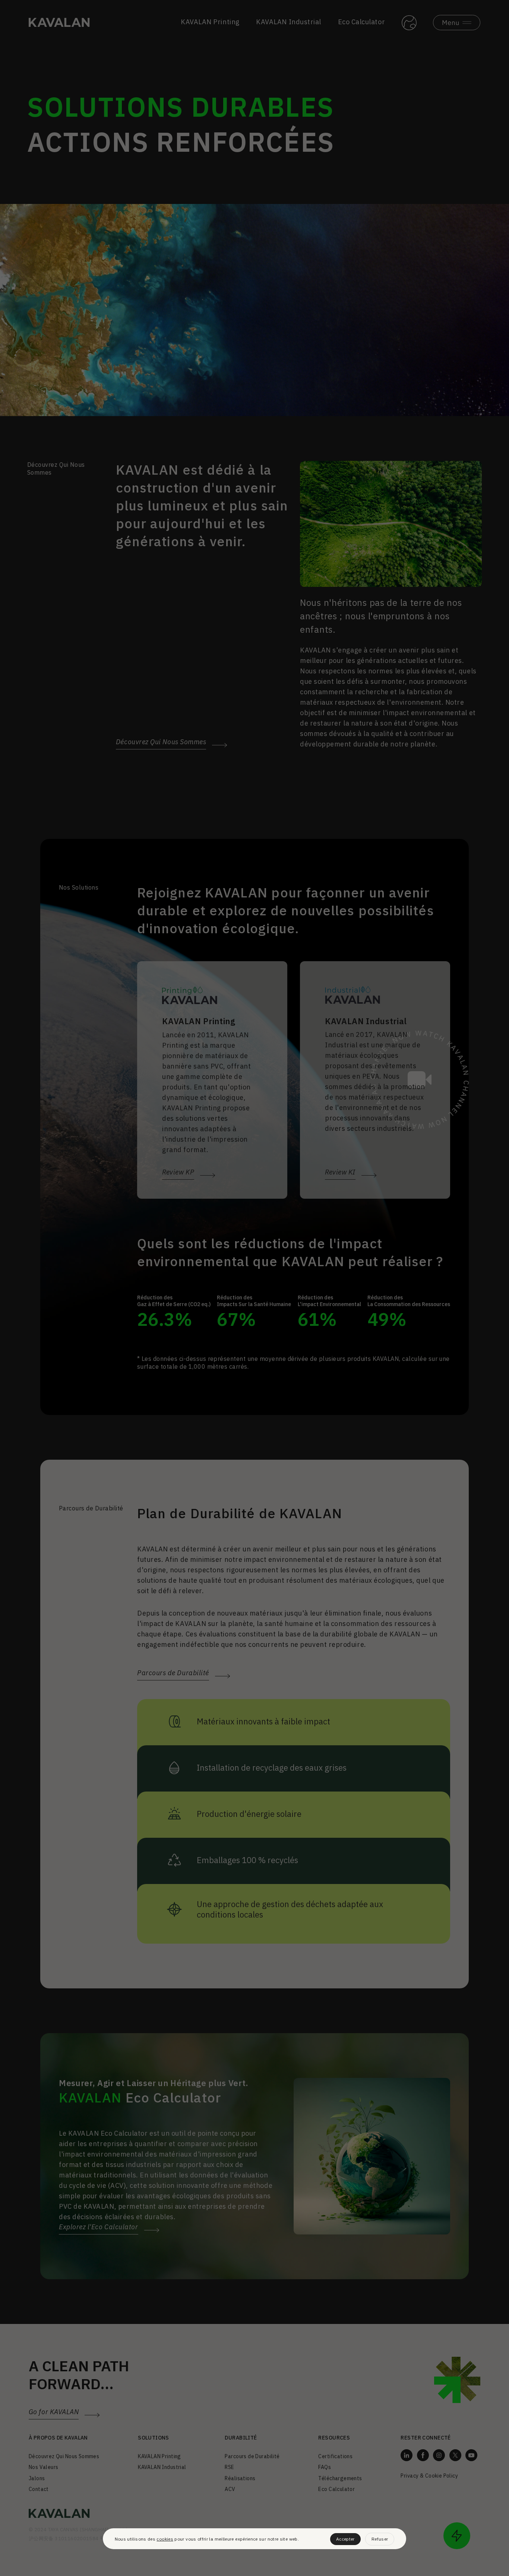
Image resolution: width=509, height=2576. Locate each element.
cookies (165, 2539)
